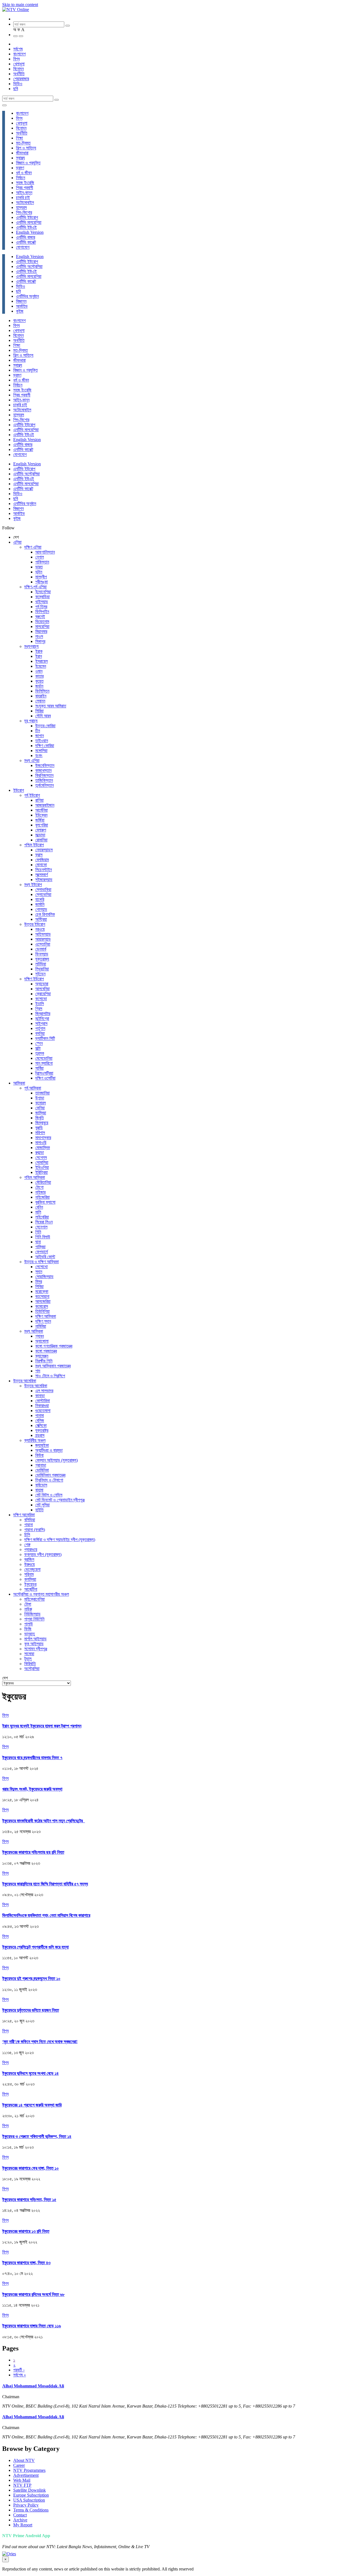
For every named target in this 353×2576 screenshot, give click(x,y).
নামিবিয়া (41, 1326)
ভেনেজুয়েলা (32, 1569)
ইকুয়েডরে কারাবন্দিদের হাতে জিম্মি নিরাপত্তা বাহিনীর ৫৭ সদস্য (45, 1884)
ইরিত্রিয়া (42, 1172)
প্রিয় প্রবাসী (25, 188)
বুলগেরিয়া (42, 825)
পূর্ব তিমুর (41, 607)
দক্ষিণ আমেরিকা (24, 1515)
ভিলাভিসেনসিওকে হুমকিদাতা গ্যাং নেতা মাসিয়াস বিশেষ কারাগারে (46, 1915)
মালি (38, 1212)
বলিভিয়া (30, 1520)
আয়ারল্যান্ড (43, 939)
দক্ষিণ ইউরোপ (34, 979)
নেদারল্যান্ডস (44, 850)
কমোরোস (42, 1306)
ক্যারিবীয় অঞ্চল (35, 1440)
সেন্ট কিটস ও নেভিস (49, 1495)
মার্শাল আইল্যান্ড (35, 1639)
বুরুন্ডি (39, 1128)
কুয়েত (39, 681)
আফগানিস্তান (45, 552)
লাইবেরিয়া (42, 1217)
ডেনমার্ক (41, 949)
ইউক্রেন (41, 815)
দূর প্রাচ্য (31, 721)
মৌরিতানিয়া (43, 1182)
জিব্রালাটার (43, 1014)
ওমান (39, 671)
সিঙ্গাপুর (40, 641)
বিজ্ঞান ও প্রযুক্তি (28, 163)
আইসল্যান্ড (43, 934)
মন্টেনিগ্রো (42, 1019)
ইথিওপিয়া (42, 1167)
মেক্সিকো (41, 1425)
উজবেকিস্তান (45, 765)
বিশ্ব (16, 59)
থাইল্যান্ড (42, 602)
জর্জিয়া (40, 820)
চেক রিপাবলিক (45, 914)
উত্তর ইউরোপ (35, 924)
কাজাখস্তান (43, 770)
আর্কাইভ (22, 306)
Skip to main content (20, 5)
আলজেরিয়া (43, 1301)
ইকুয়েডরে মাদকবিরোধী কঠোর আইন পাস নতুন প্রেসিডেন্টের (44, 1821)
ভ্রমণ (20, 168)
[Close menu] (4, 105)
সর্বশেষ (18, 49)
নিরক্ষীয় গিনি (44, 1361)
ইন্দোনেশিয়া (43, 592)
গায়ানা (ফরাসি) (35, 1530)
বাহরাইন (41, 696)
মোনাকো (41, 865)
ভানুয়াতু (30, 1634)
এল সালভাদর (44, 1391)
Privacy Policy (26, 2505)
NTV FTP (22, 2485)
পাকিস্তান (42, 562)
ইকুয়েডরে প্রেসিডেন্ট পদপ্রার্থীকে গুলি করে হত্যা (35, 1947)
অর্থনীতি (19, 74)
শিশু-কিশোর (24, 212)
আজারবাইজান (45, 805)
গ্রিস (39, 1009)
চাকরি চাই (23, 198)
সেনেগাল (41, 1227)
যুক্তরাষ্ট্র (42, 1430)
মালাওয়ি (41, 1143)
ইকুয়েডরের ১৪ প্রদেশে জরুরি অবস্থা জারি (32, 2105)
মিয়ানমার (41, 631)
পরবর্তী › (19, 2370)
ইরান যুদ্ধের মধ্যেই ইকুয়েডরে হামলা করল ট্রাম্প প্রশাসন (42, 1726)
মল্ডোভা (40, 835)
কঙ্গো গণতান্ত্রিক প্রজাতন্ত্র (54, 1346)
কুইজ (20, 311)
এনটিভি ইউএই (26, 227)
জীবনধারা (22, 153)
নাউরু (28, 1609)
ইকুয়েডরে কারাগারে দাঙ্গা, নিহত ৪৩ (26, 2263)
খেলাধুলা (19, 64)
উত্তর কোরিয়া (45, 726)
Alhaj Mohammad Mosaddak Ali (33, 2386)
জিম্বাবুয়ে (42, 1123)
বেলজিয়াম (42, 860)
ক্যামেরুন (42, 1356)
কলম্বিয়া (30, 1579)
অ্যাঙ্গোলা (42, 1341)
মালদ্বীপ (41, 577)
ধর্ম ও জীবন (24, 173)
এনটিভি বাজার (26, 237)
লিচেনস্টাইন (44, 870)
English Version (30, 232)
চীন (38, 731)
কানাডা (40, 1396)
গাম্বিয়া (40, 1247)
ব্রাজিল (29, 1559)
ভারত (39, 567)
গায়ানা (29, 1525)
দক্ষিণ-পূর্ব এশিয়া (35, 587)
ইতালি (40, 1004)
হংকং (39, 756)
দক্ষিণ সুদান (43, 1321)
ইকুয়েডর (30, 1584)
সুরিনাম (29, 1574)
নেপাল (40, 557)
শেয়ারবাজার (21, 79)
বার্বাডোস (41, 1485)
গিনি (38, 1232)
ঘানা (38, 1242)
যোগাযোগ (23, 247)
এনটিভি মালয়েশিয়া (29, 222)
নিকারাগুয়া (42, 1406)
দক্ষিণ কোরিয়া (45, 746)
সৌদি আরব (43, 716)
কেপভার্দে (42, 1252)
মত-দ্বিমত (23, 143)
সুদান (39, 1272)
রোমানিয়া (41, 840)
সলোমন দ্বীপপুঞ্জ (36, 1649)
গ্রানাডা (41, 1465)
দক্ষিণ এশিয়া (33, 547)
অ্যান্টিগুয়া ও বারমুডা (49, 1450)
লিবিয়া (39, 1286)
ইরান (39, 656)
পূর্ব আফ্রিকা (33, 1088)
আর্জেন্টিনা (31, 1589)
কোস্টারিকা (43, 1401)
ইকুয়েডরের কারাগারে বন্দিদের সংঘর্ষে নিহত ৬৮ (33, 2294)
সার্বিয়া (39, 1068)
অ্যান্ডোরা (42, 984)
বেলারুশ (41, 830)
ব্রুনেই (40, 617)
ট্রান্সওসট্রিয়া (44, 1073)
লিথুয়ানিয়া (42, 969)
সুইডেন (40, 974)
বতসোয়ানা (42, 1296)
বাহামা (39, 1490)
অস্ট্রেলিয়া (32, 1669)
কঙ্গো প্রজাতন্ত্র (46, 1351)
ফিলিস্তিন (42, 691)
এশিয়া (17, 542)
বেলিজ (40, 1420)
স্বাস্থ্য (20, 158)
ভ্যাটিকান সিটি (45, 1038)
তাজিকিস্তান (44, 780)
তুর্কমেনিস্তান (45, 785)
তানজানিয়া (42, 1093)
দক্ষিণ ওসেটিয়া (45, 1078)
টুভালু (28, 1659)
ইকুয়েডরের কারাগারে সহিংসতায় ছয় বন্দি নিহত (33, 1852)
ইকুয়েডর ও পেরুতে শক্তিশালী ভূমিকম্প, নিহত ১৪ (37, 2136)
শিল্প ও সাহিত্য (26, 148)
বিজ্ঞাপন (21, 301)
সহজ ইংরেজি (25, 183)
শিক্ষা (19, 138)
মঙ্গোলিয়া (41, 751)
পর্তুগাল (40, 1028)
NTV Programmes (29, 2470)
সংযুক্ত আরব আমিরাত (51, 706)
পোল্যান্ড (41, 909)
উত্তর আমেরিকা (25, 1381)
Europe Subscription (31, 2495)
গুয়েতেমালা (43, 1411)
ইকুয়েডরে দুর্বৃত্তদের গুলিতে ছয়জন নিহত (31, 2010)
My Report (23, 2525)
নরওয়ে (40, 929)
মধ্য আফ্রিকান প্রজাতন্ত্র (53, 1366)
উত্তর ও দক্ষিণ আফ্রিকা (42, 1262)
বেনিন (39, 1207)
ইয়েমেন (41, 666)
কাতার (39, 676)
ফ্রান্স (39, 855)
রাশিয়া (39, 800)
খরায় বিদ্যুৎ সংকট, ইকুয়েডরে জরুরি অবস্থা (32, 1789)
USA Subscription (29, 2500)
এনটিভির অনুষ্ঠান (27, 296)
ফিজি (28, 1629)
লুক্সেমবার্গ (42, 875)
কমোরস (41, 1103)
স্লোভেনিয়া (43, 894)
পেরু (27, 1545)
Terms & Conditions (31, 2510)
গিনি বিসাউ (43, 1237)
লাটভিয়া (41, 964)
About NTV (24, 2460)
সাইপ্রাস (41, 1023)
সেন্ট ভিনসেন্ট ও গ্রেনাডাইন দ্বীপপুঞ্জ (60, 1500)
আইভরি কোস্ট (45, 1257)
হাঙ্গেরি (40, 899)
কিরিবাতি (30, 1664)
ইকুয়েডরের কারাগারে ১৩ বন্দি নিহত (26, 2231)
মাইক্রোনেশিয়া (34, 1599)
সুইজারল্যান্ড (44, 880)
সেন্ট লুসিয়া (42, 1505)
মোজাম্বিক (43, 1148)
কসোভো (41, 999)
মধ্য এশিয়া (32, 760)
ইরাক (39, 651)
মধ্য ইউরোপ (33, 885)
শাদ (38, 1371)
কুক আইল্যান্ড (34, 1644)
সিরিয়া (39, 711)
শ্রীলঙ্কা (42, 582)
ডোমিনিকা (42, 1470)
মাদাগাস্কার (43, 1138)
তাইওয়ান (42, 741)
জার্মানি (40, 904)
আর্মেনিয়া (42, 810)
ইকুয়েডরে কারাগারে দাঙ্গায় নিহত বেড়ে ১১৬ (32, 2326)
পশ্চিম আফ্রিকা (35, 1177)
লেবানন (40, 701)
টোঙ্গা (28, 1604)
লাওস (39, 636)
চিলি (27, 1535)
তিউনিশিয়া (42, 1311)
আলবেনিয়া (42, 989)
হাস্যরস (21, 207)
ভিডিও (18, 84)
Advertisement (26, 2475)
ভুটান (39, 572)
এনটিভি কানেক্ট (26, 242)
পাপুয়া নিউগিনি (34, 1619)
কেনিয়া (40, 1108)
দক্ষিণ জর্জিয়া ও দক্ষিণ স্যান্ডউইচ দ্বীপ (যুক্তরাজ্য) (60, 1540)
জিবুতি (40, 1118)
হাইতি (39, 1510)
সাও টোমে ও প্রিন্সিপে (50, 1376)
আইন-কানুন (24, 193)
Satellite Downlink (30, 2490)
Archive (20, 2520)
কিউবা (39, 1455)
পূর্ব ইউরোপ (32, 795)
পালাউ (29, 1624)
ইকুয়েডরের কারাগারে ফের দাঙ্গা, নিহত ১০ (30, 2168)
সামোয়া (29, 1654)
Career (19, 2465)
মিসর (39, 1282)
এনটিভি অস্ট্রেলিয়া (29, 266)
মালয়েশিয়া (42, 626)
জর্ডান (39, 686)
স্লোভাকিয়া (43, 889)
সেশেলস (41, 1157)
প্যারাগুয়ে (31, 1549)
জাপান (40, 736)
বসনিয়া (40, 1033)
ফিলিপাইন (42, 612)
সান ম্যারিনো (44, 1063)
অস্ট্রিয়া (41, 919)
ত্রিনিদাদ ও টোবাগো (49, 1480)
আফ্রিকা (19, 1083)
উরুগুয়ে (30, 1564)
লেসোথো (42, 1267)
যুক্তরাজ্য (42, 959)
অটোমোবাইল (25, 202)
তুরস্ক (40, 1053)
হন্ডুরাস (40, 1435)
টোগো (39, 1187)
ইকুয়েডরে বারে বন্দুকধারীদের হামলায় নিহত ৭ (32, 1758)
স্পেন (39, 1043)
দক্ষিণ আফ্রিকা (46, 1316)
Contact (20, 2515)
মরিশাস (40, 1133)
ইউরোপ (19, 790)
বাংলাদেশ (19, 54)
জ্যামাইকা (42, 1445)
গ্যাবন (40, 1336)
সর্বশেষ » (20, 2375)
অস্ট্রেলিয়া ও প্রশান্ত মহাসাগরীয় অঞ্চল (41, 1594)
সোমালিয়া (42, 1162)
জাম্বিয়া (41, 1113)
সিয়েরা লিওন (44, 1222)
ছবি (16, 89)
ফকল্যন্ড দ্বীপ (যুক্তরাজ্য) (43, 1554)
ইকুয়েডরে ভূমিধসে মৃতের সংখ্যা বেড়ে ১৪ (30, 2073)
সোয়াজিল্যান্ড (44, 1277)
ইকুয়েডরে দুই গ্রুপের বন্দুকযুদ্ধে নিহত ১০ (31, 1978)
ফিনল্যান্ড (42, 954)
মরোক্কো (42, 1291)
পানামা (40, 1416)
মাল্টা (38, 1048)
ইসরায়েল (42, 661)
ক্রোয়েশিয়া (43, 994)
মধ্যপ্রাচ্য (31, 646)
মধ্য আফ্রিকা (34, 1331)
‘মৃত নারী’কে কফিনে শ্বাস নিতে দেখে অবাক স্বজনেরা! (40, 2042)
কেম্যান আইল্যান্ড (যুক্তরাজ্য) (57, 1460)
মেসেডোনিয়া (44, 1058)
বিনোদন (18, 69)
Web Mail (22, 2480)
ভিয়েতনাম (42, 622)
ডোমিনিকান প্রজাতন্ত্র (50, 1475)
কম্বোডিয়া (42, 597)
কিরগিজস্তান (44, 775)
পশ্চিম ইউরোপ (34, 845)
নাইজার (40, 1192)
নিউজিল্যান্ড (32, 1614)
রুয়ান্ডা (40, 1153)
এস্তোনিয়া (43, 944)
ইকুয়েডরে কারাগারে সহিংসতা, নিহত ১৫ (29, 2200)
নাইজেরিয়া (42, 1197)
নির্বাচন (21, 178)
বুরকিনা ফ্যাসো (45, 1202)
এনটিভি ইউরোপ (27, 217)
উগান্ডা (40, 1098)
